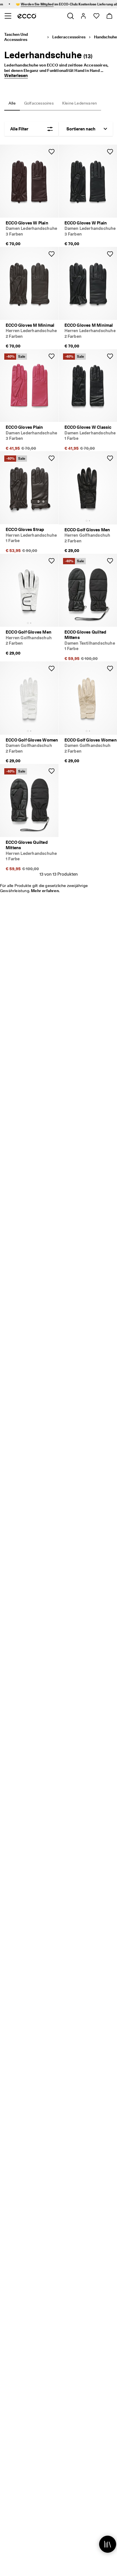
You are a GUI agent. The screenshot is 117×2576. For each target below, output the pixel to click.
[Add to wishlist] (51, 152)
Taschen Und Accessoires (16, 37)
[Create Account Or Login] (83, 16)
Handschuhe (105, 37)
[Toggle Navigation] (8, 16)
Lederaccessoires (69, 37)
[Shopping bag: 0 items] (109, 16)
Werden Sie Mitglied (27, 4)
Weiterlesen (16, 76)
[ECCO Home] (27, 16)
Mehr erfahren (45, 891)
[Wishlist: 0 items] (96, 16)
